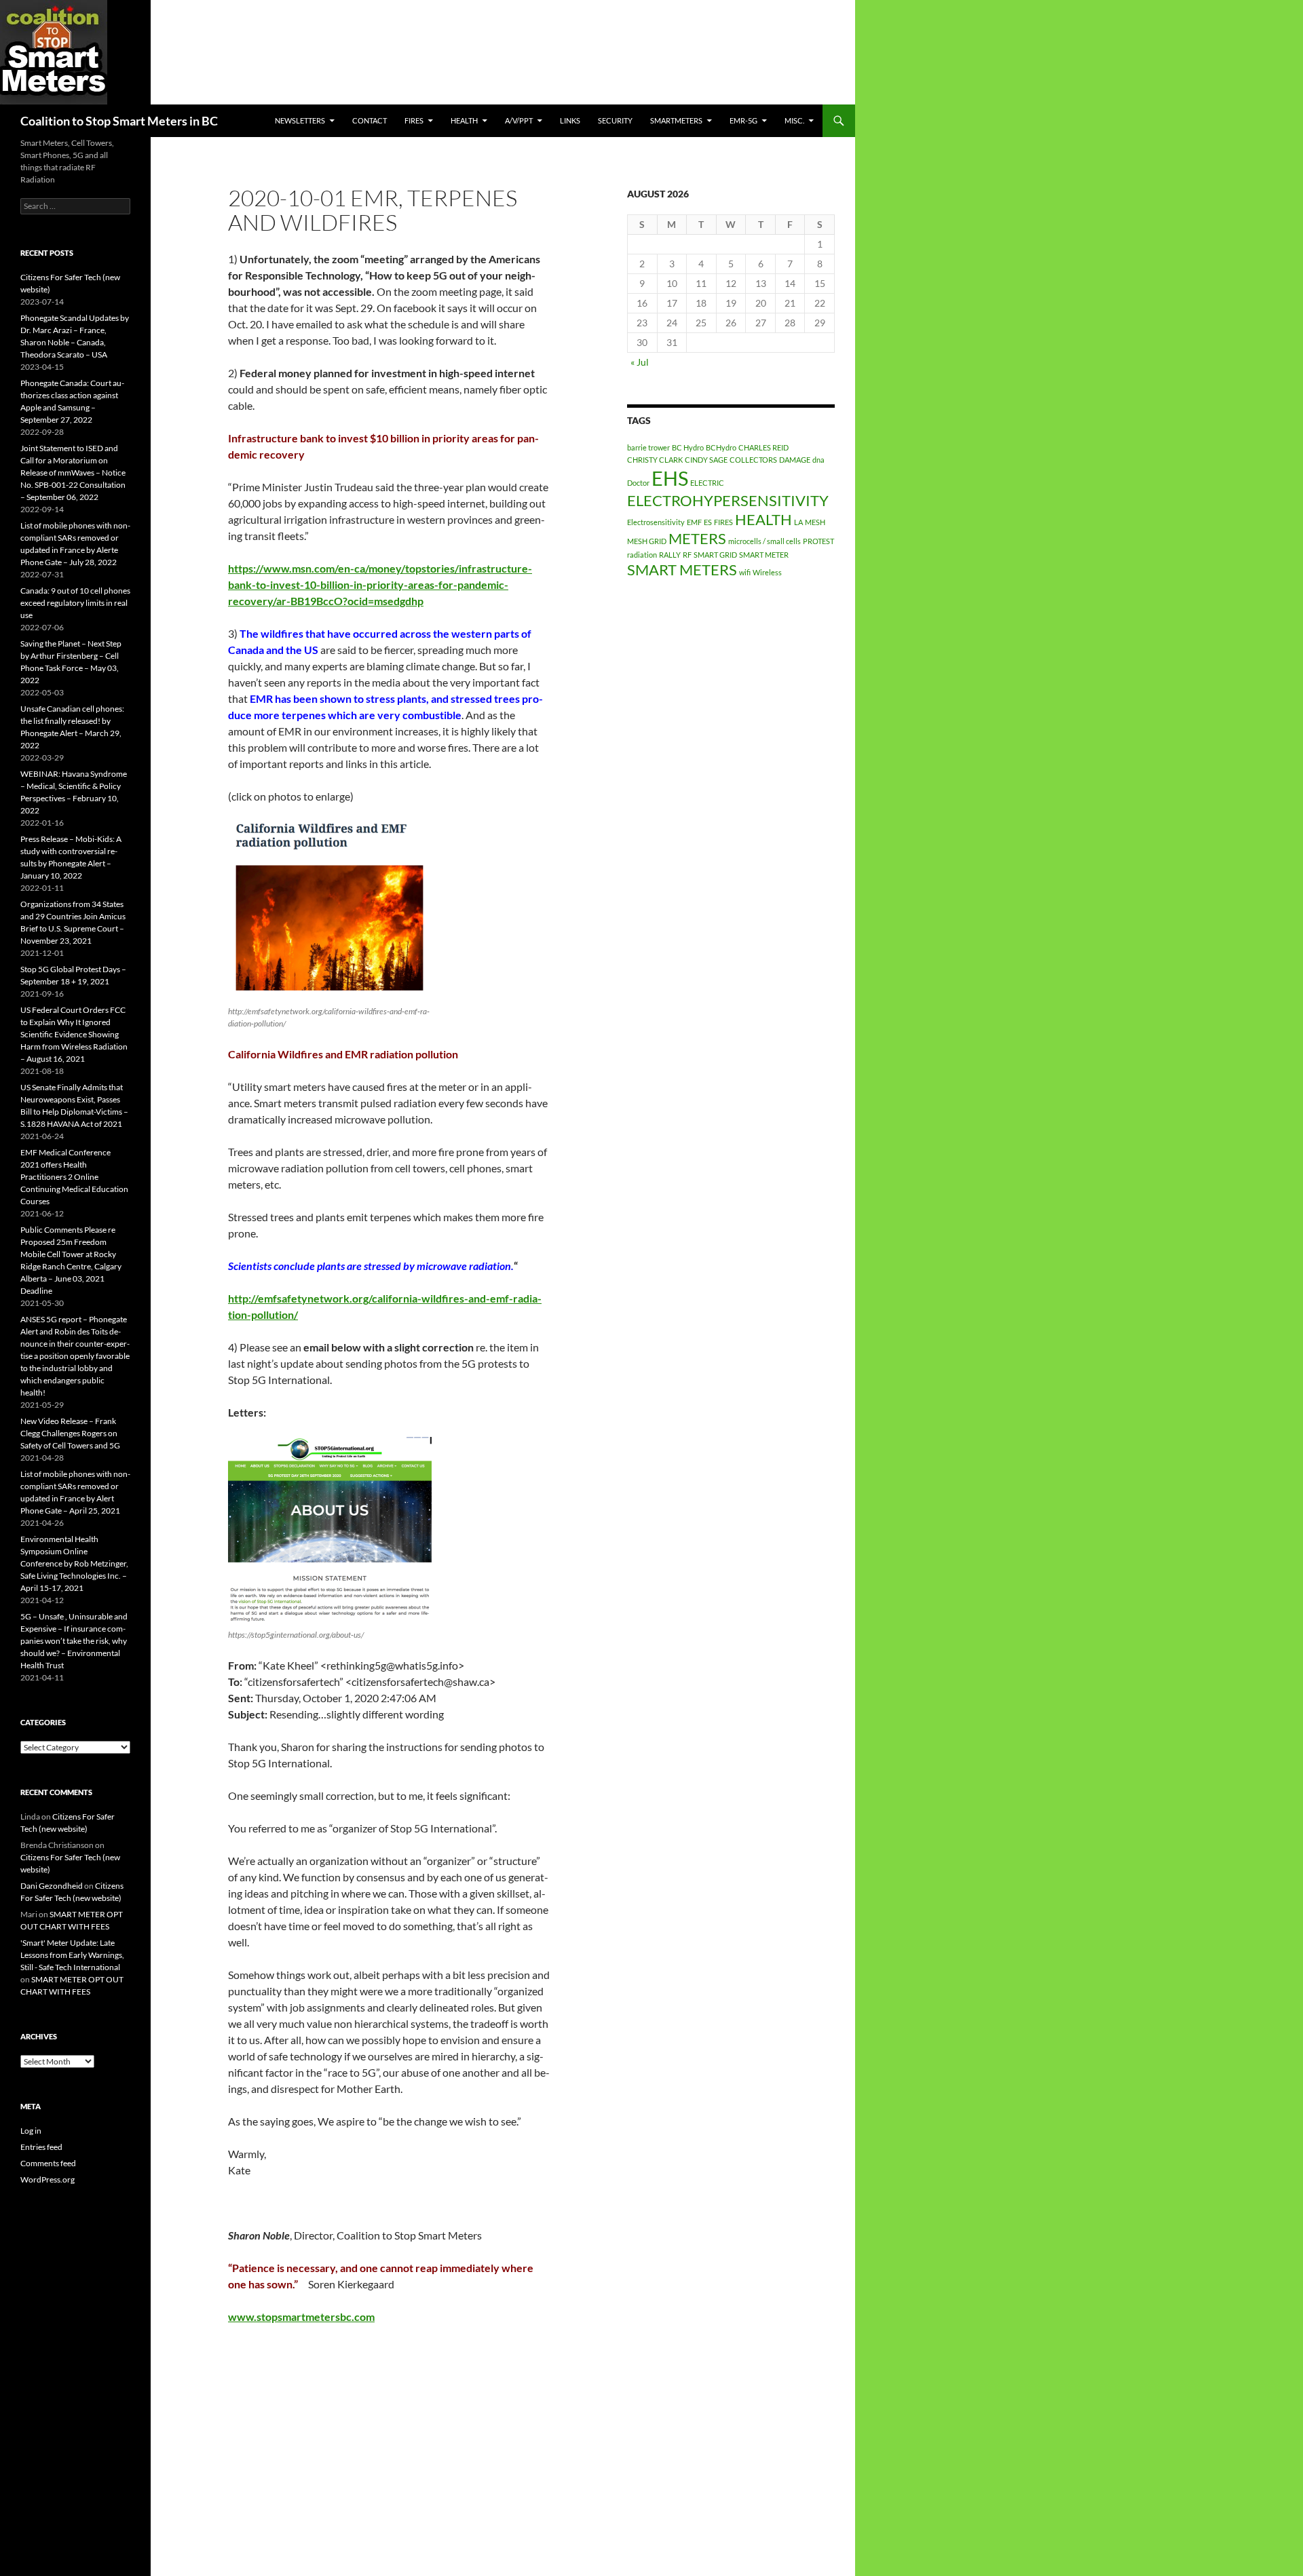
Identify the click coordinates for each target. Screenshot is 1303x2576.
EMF (694, 522)
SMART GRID (715, 555)
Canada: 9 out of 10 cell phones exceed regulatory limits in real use (75, 603)
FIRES (723, 522)
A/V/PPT (519, 120)
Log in (31, 2131)
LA (798, 522)
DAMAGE (795, 460)
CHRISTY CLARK (655, 460)
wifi (745, 572)
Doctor (638, 483)
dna (818, 460)
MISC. (794, 120)
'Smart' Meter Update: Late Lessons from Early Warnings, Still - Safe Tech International (72, 1955)
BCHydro (721, 447)
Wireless (767, 572)
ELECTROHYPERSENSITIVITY (728, 500)
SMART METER (764, 555)
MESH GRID (647, 541)
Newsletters (300, 120)
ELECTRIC (707, 483)
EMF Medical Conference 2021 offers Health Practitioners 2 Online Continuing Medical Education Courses (74, 1177)
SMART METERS (682, 570)
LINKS (570, 120)
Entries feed (41, 2147)
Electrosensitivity (656, 522)
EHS (670, 478)
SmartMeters (676, 120)
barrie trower (648, 447)
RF (687, 555)
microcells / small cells (764, 541)
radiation (642, 555)
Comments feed (48, 2163)
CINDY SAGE (706, 460)
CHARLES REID (763, 447)
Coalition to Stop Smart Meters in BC (119, 121)
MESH (815, 522)
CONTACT (370, 120)
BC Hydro (688, 447)
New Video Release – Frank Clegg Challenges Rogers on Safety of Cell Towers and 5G (70, 1433)
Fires (414, 120)
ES (708, 522)
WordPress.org (48, 2179)
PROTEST (818, 541)
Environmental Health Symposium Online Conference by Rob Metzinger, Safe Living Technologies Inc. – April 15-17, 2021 (74, 1563)
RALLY (670, 555)
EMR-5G (743, 120)
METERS (697, 538)
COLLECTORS (753, 460)
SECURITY (615, 120)
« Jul (640, 362)
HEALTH (464, 120)
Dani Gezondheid (52, 1886)
